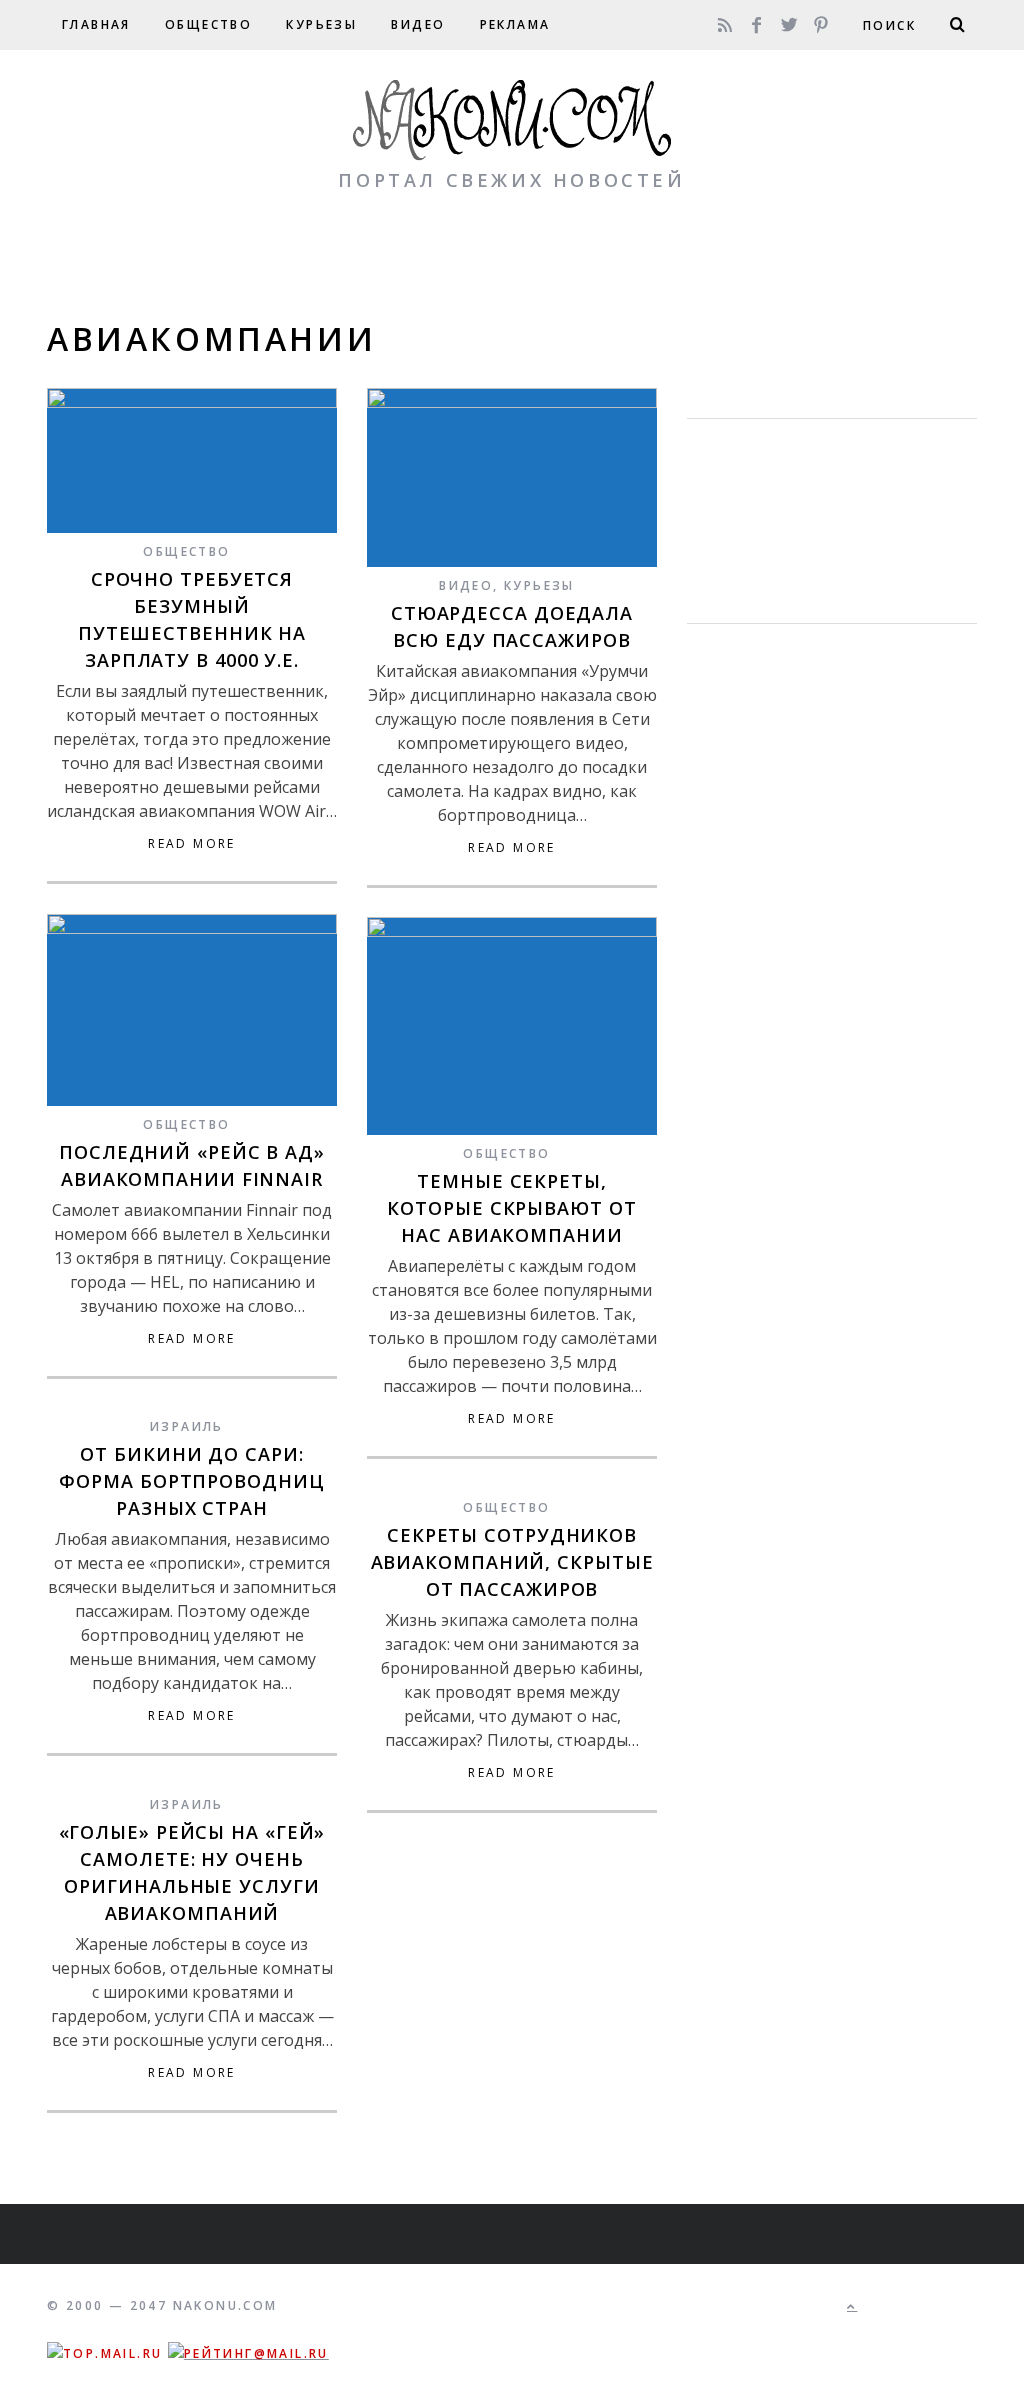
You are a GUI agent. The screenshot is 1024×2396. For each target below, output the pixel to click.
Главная (96, 24)
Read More (192, 844)
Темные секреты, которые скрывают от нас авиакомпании (511, 1208)
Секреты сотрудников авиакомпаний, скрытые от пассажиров (512, 1562)
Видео (418, 24)
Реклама (515, 24)
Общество (208, 24)
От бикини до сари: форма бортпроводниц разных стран (191, 1481)
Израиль (187, 1426)
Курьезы (321, 24)
